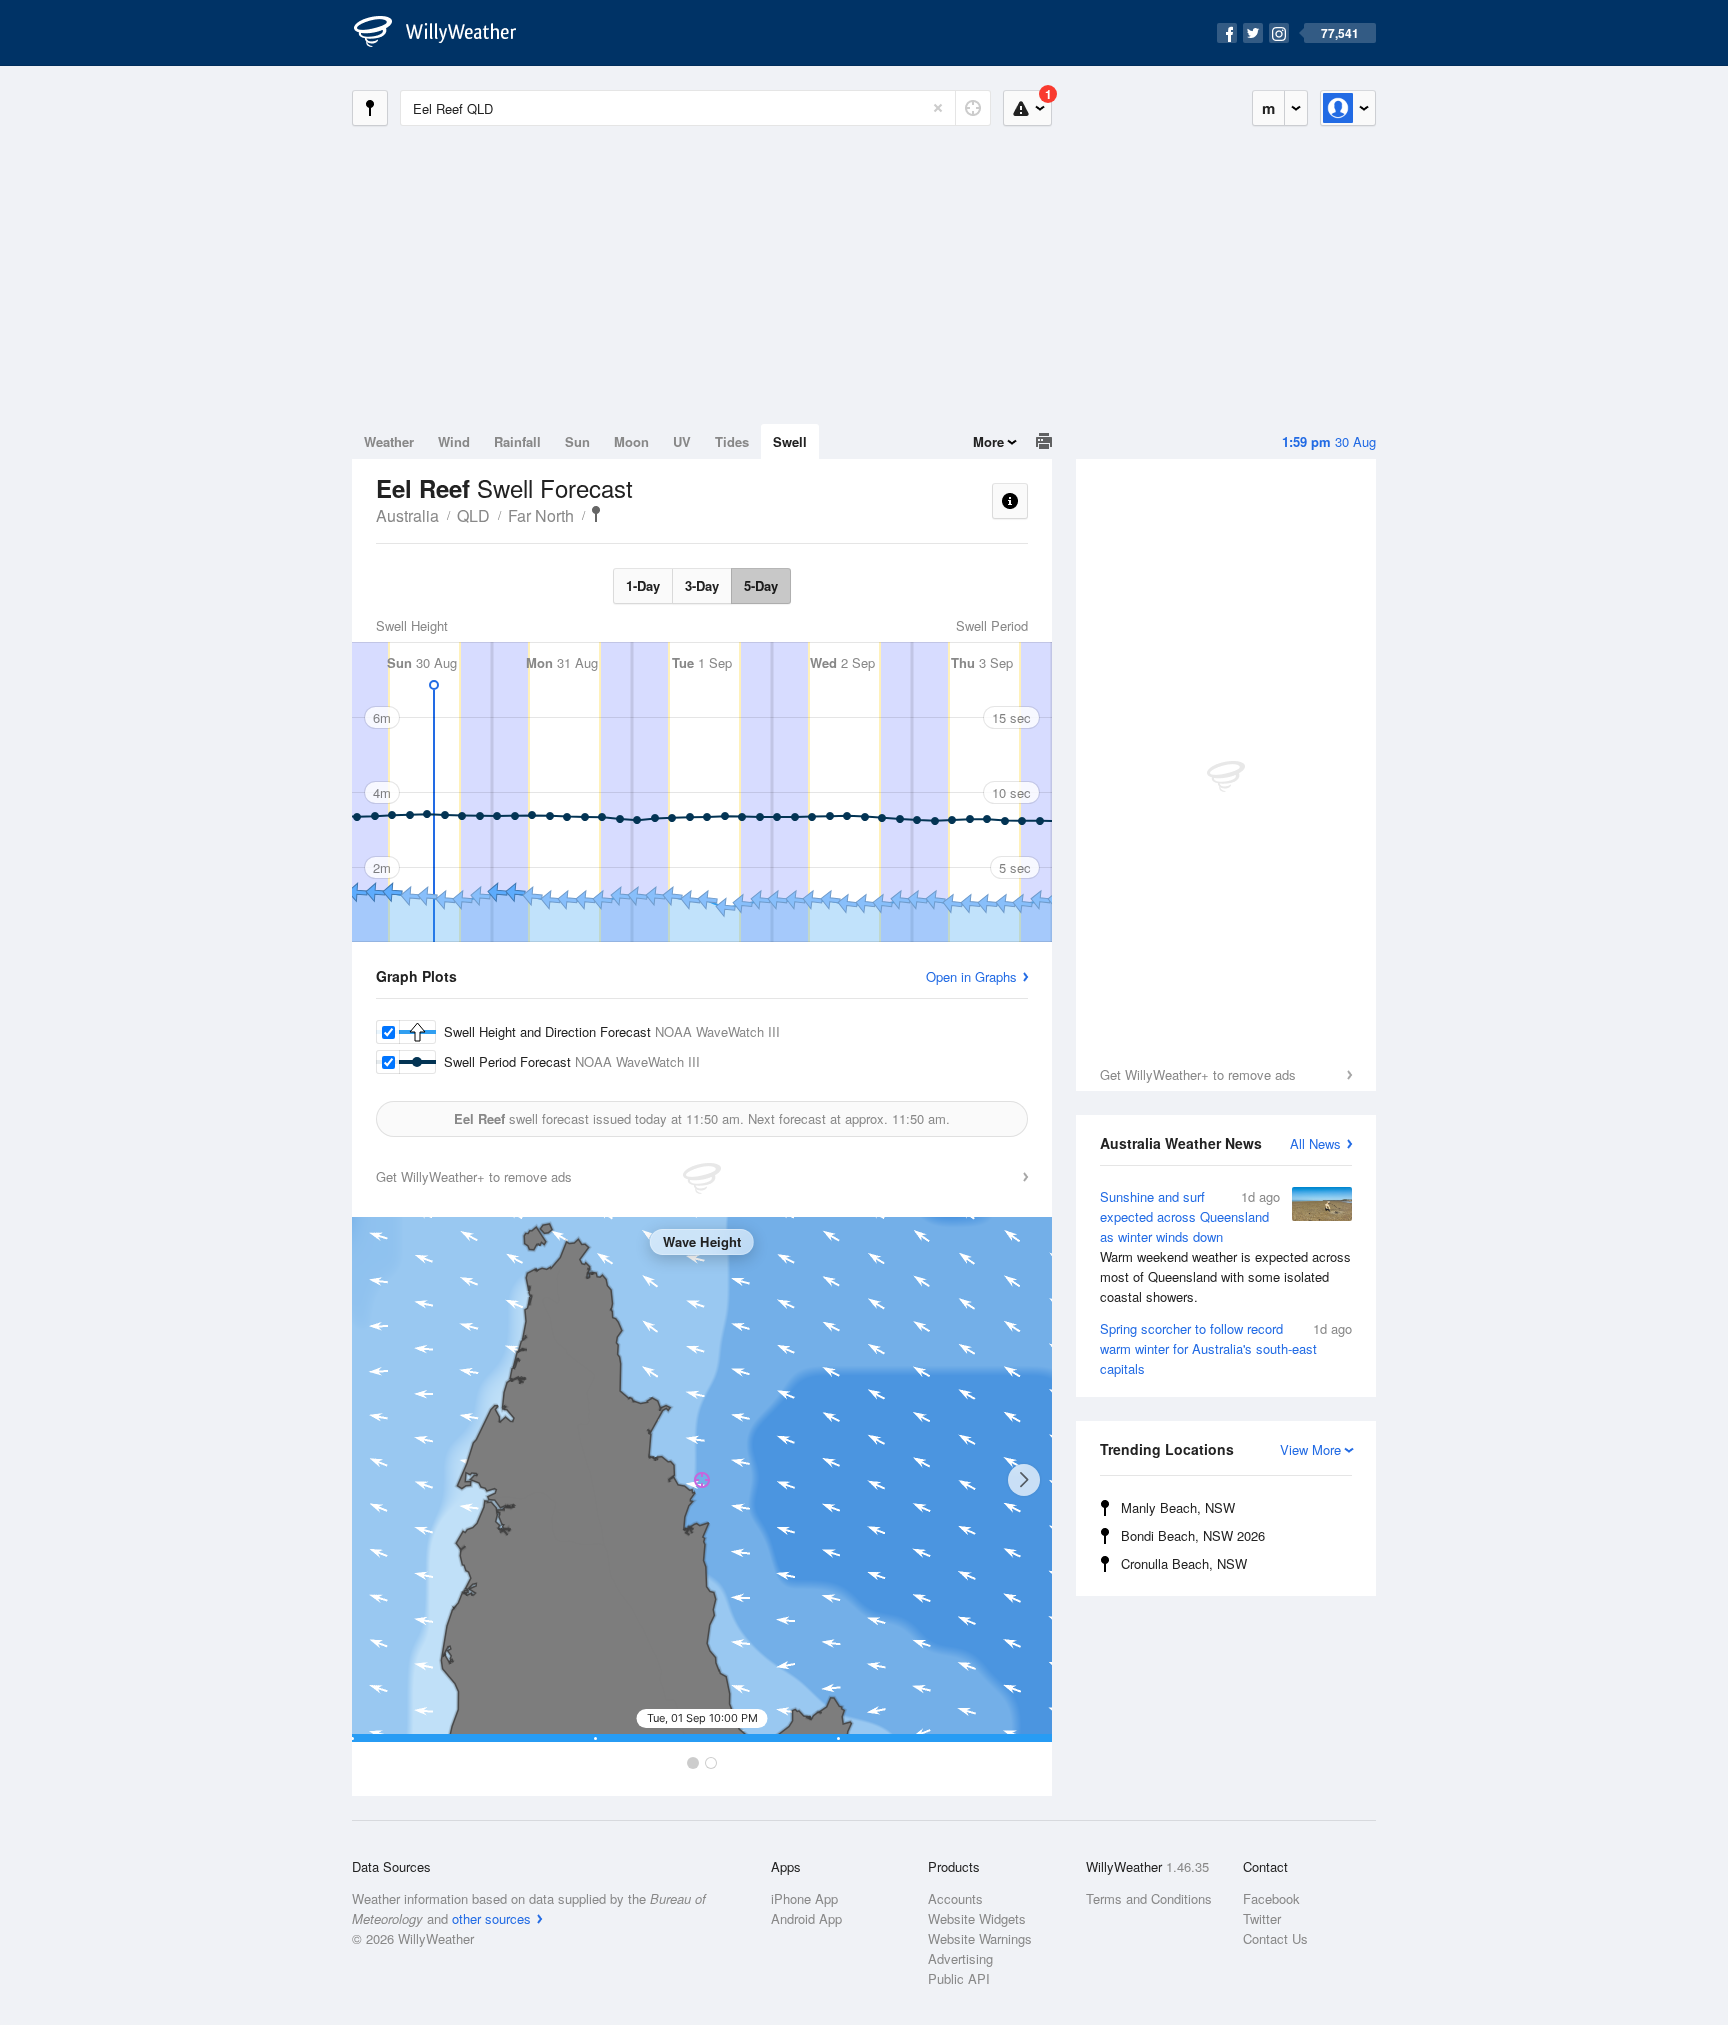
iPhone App (804, 1898)
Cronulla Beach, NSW (1184, 1563)
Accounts (955, 1898)
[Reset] (938, 108)
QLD (473, 515)
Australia (407, 515)
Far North (541, 515)
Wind (454, 441)
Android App (806, 1918)
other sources (491, 1918)
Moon (631, 441)
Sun (577, 441)
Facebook (1271, 1898)
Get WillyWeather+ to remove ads (1198, 1074)
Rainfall (517, 441)
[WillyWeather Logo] (446, 33)
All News (1315, 1143)
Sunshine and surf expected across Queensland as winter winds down (1225, 1246)
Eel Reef (596, 514)
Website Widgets (977, 1918)
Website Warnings (980, 1938)
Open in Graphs (971, 976)
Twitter (1262, 1918)
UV (682, 441)
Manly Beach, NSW (1178, 1507)
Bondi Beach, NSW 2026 (1193, 1535)
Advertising (960, 1958)
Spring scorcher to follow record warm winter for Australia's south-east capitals (1226, 1348)
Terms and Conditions (1149, 1898)
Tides (732, 441)
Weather (389, 441)
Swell (790, 441)
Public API (959, 1978)
